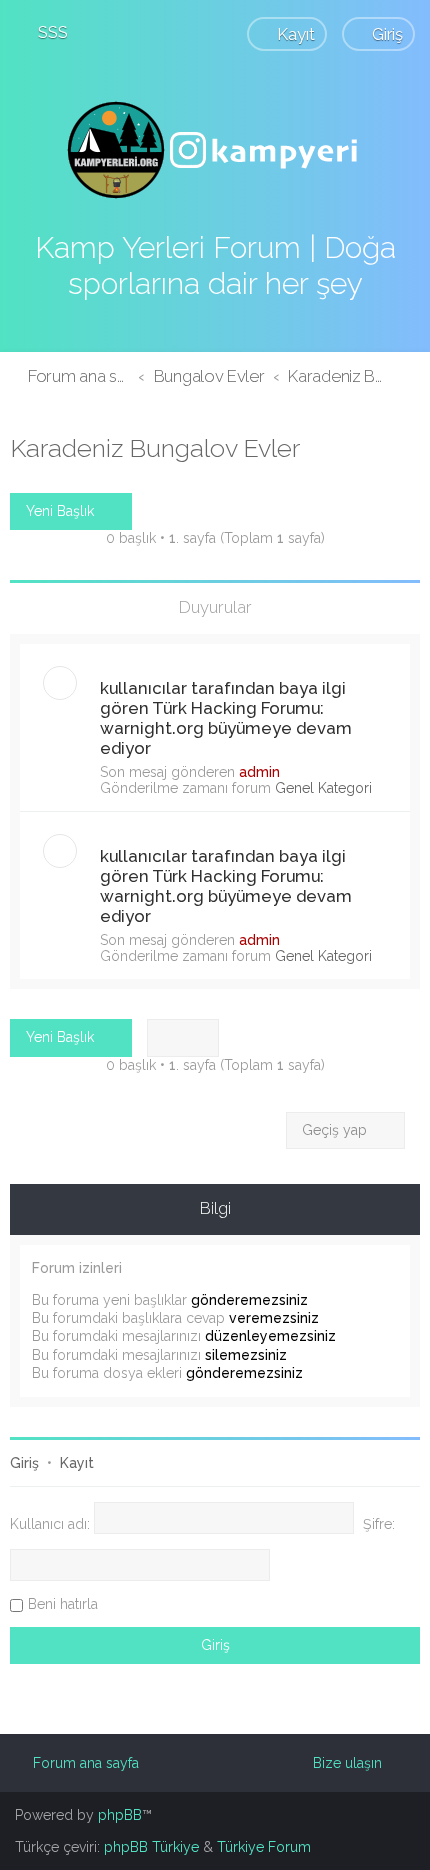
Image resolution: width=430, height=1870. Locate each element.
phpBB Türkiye (151, 1847)
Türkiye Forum (264, 1847)
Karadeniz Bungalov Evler (155, 448)
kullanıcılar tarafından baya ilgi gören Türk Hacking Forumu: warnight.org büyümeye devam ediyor (226, 718)
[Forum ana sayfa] (215, 150)
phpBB (120, 1815)
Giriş (24, 1463)
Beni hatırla (63, 1604)
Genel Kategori (323, 788)
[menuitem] (44, 32)
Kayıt (77, 1463)
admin (259, 772)
